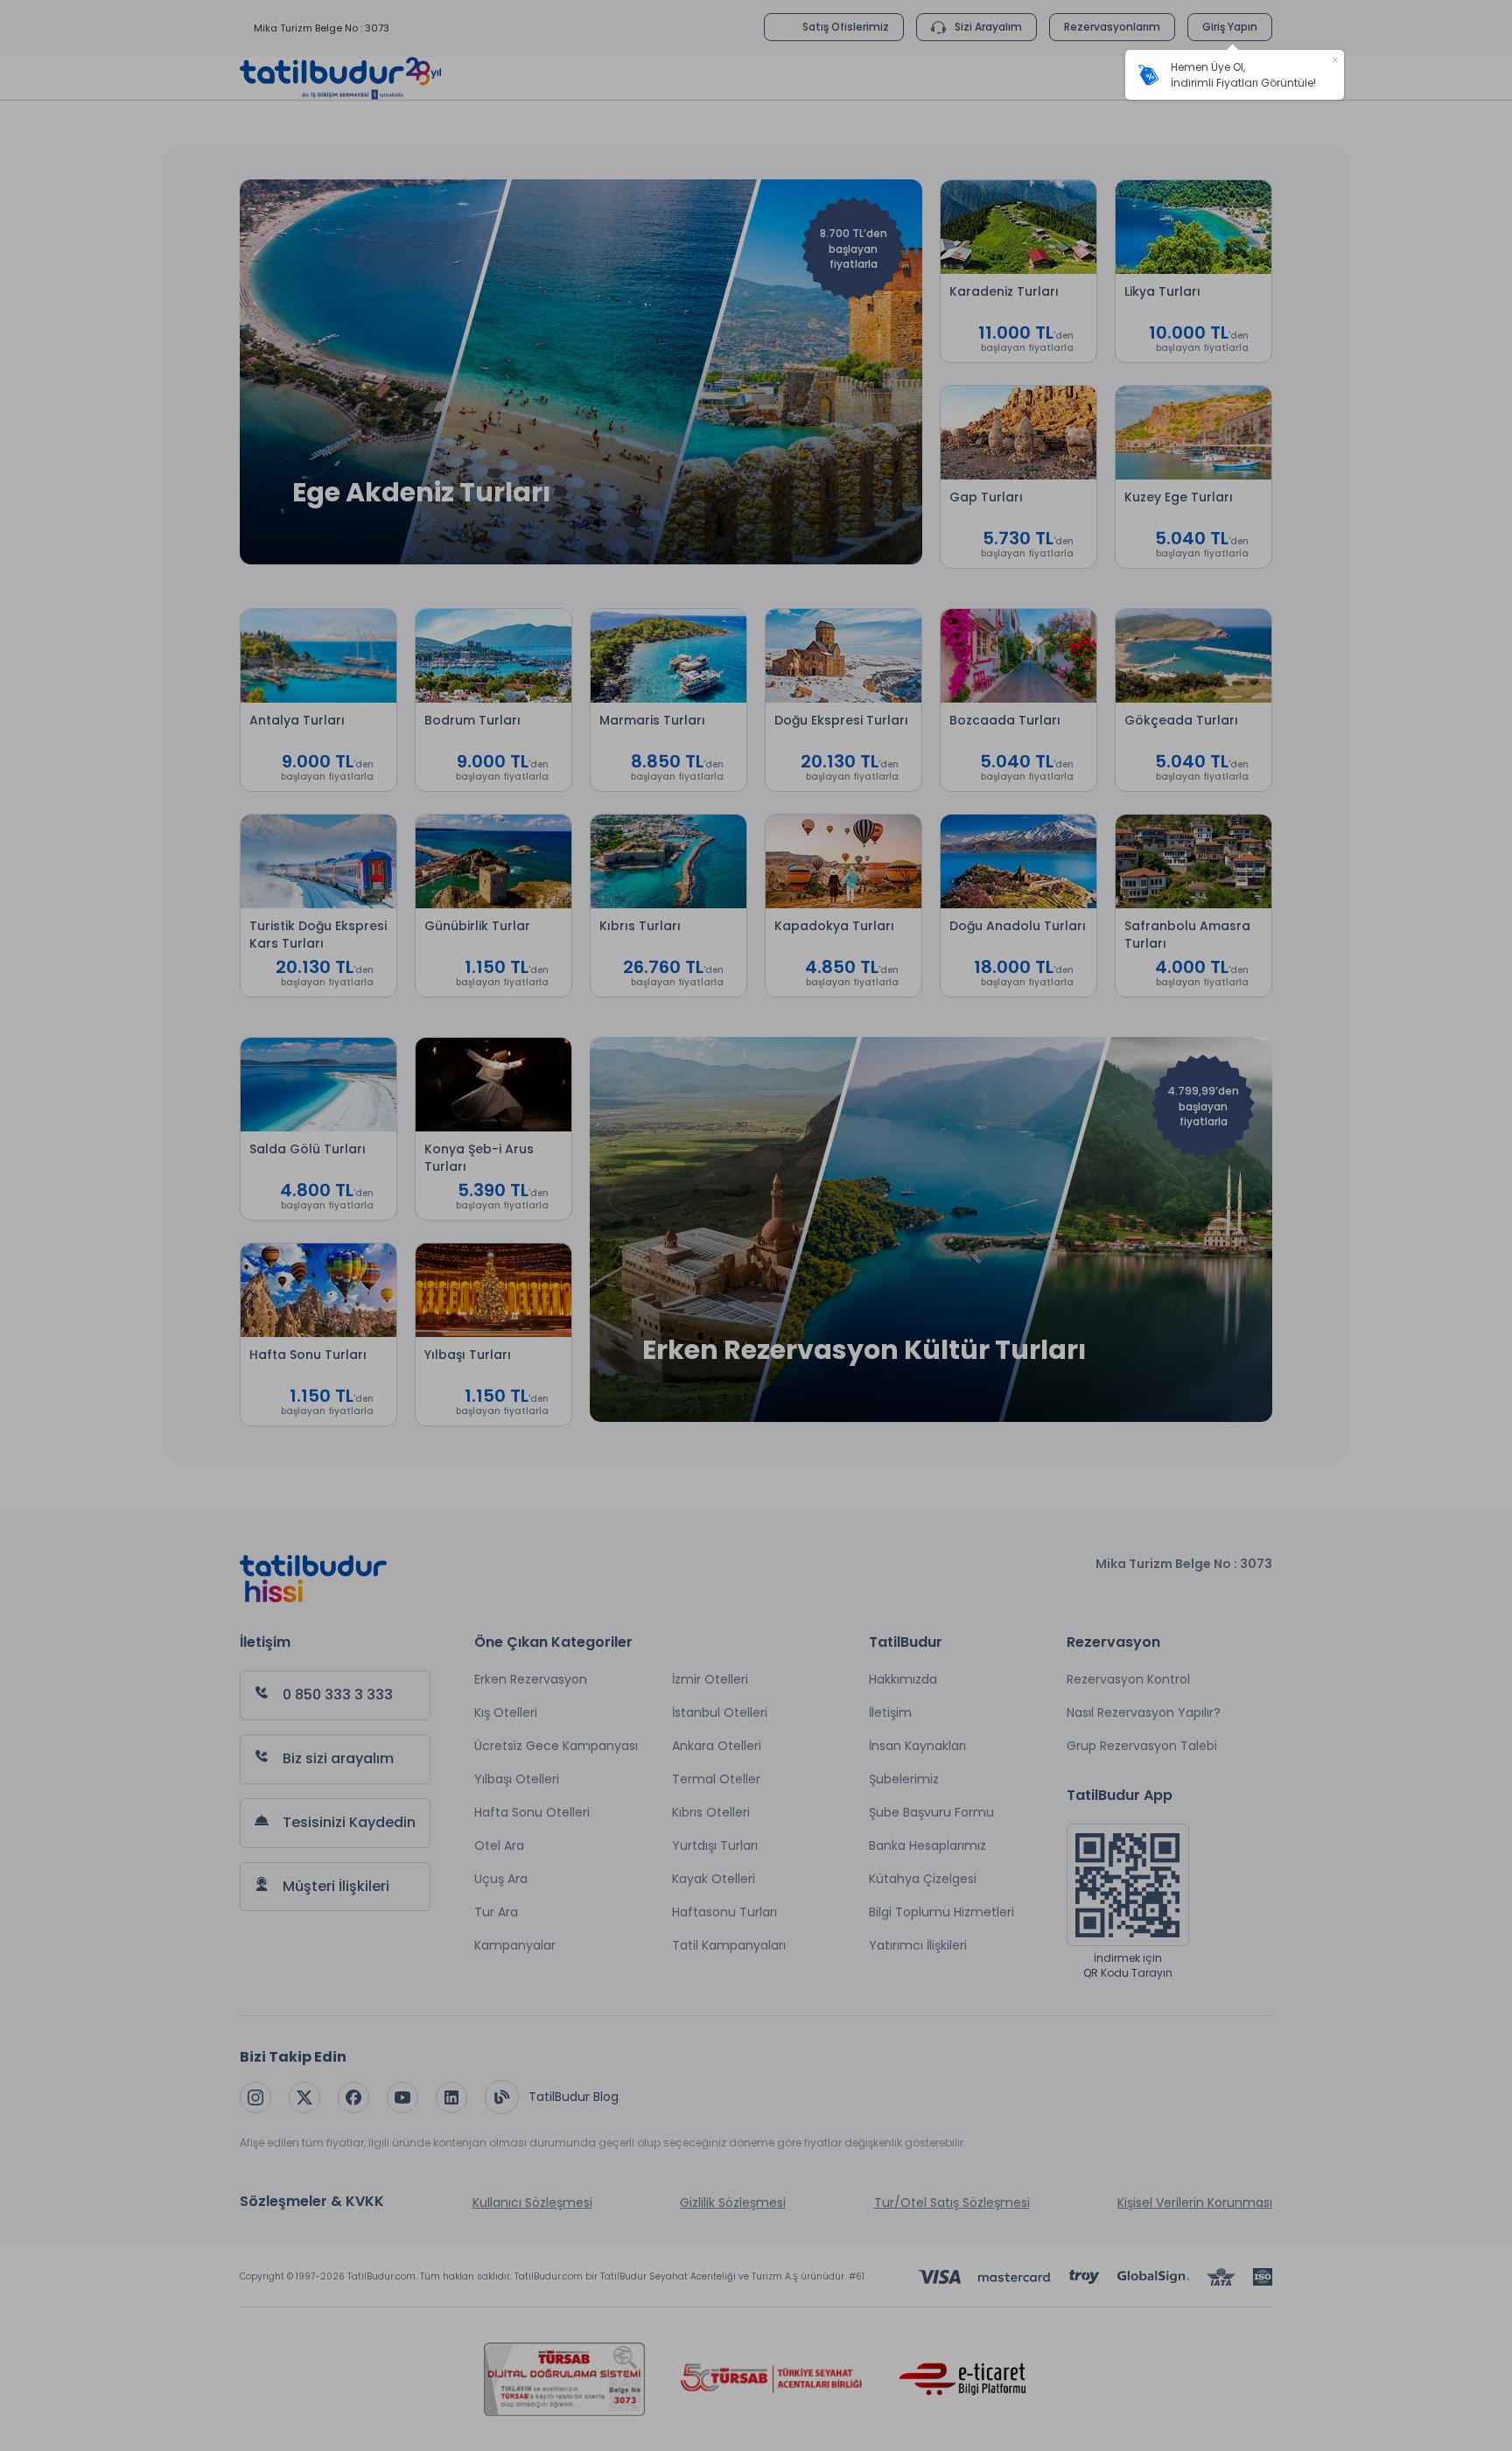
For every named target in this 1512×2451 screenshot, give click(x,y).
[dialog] (1235, 75)
